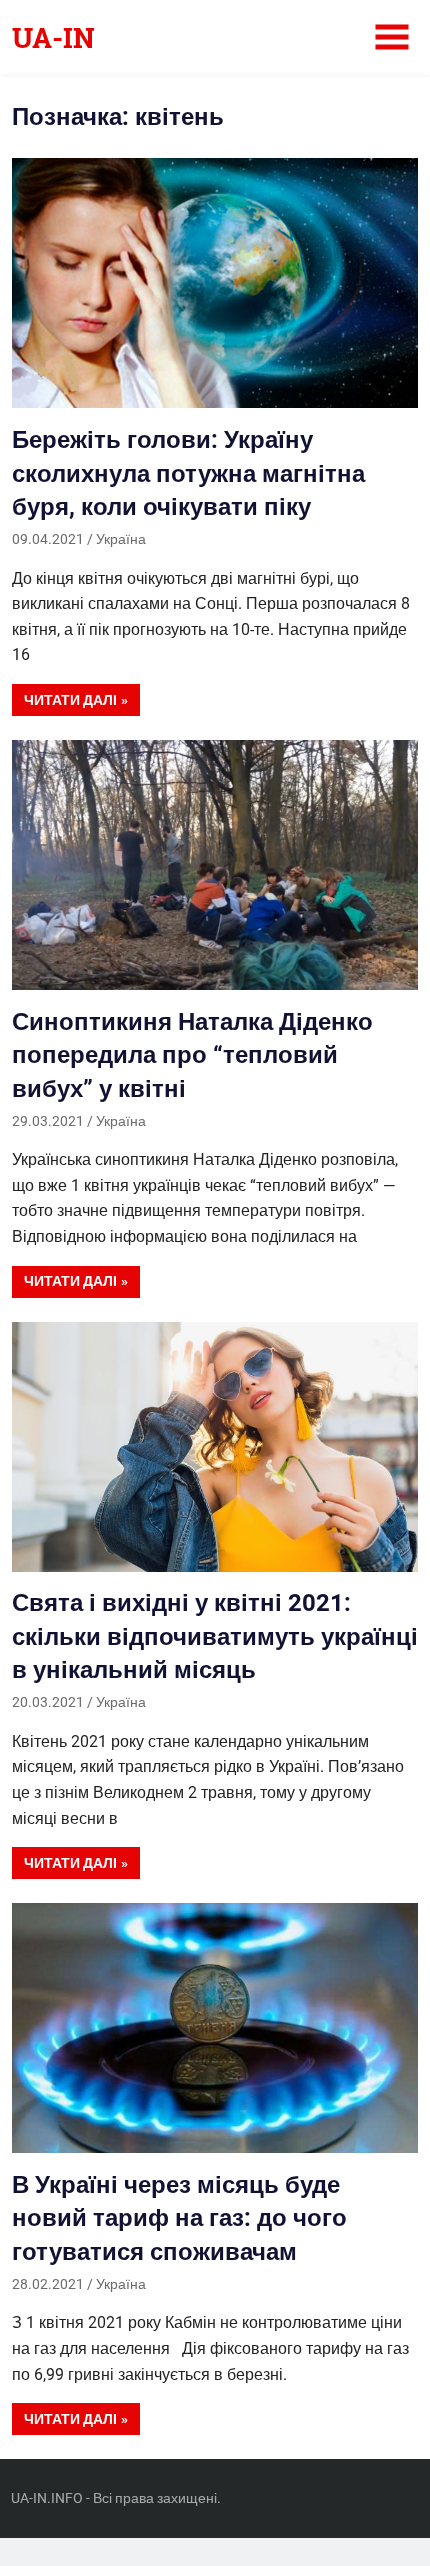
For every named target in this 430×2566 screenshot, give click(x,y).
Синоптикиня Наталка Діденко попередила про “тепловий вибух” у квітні (192, 1055)
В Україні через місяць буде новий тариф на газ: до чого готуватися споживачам (179, 2218)
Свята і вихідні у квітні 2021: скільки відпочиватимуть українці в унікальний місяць (215, 1636)
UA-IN (53, 37)
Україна (121, 539)
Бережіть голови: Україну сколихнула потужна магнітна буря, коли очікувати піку (188, 473)
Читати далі (70, 700)
